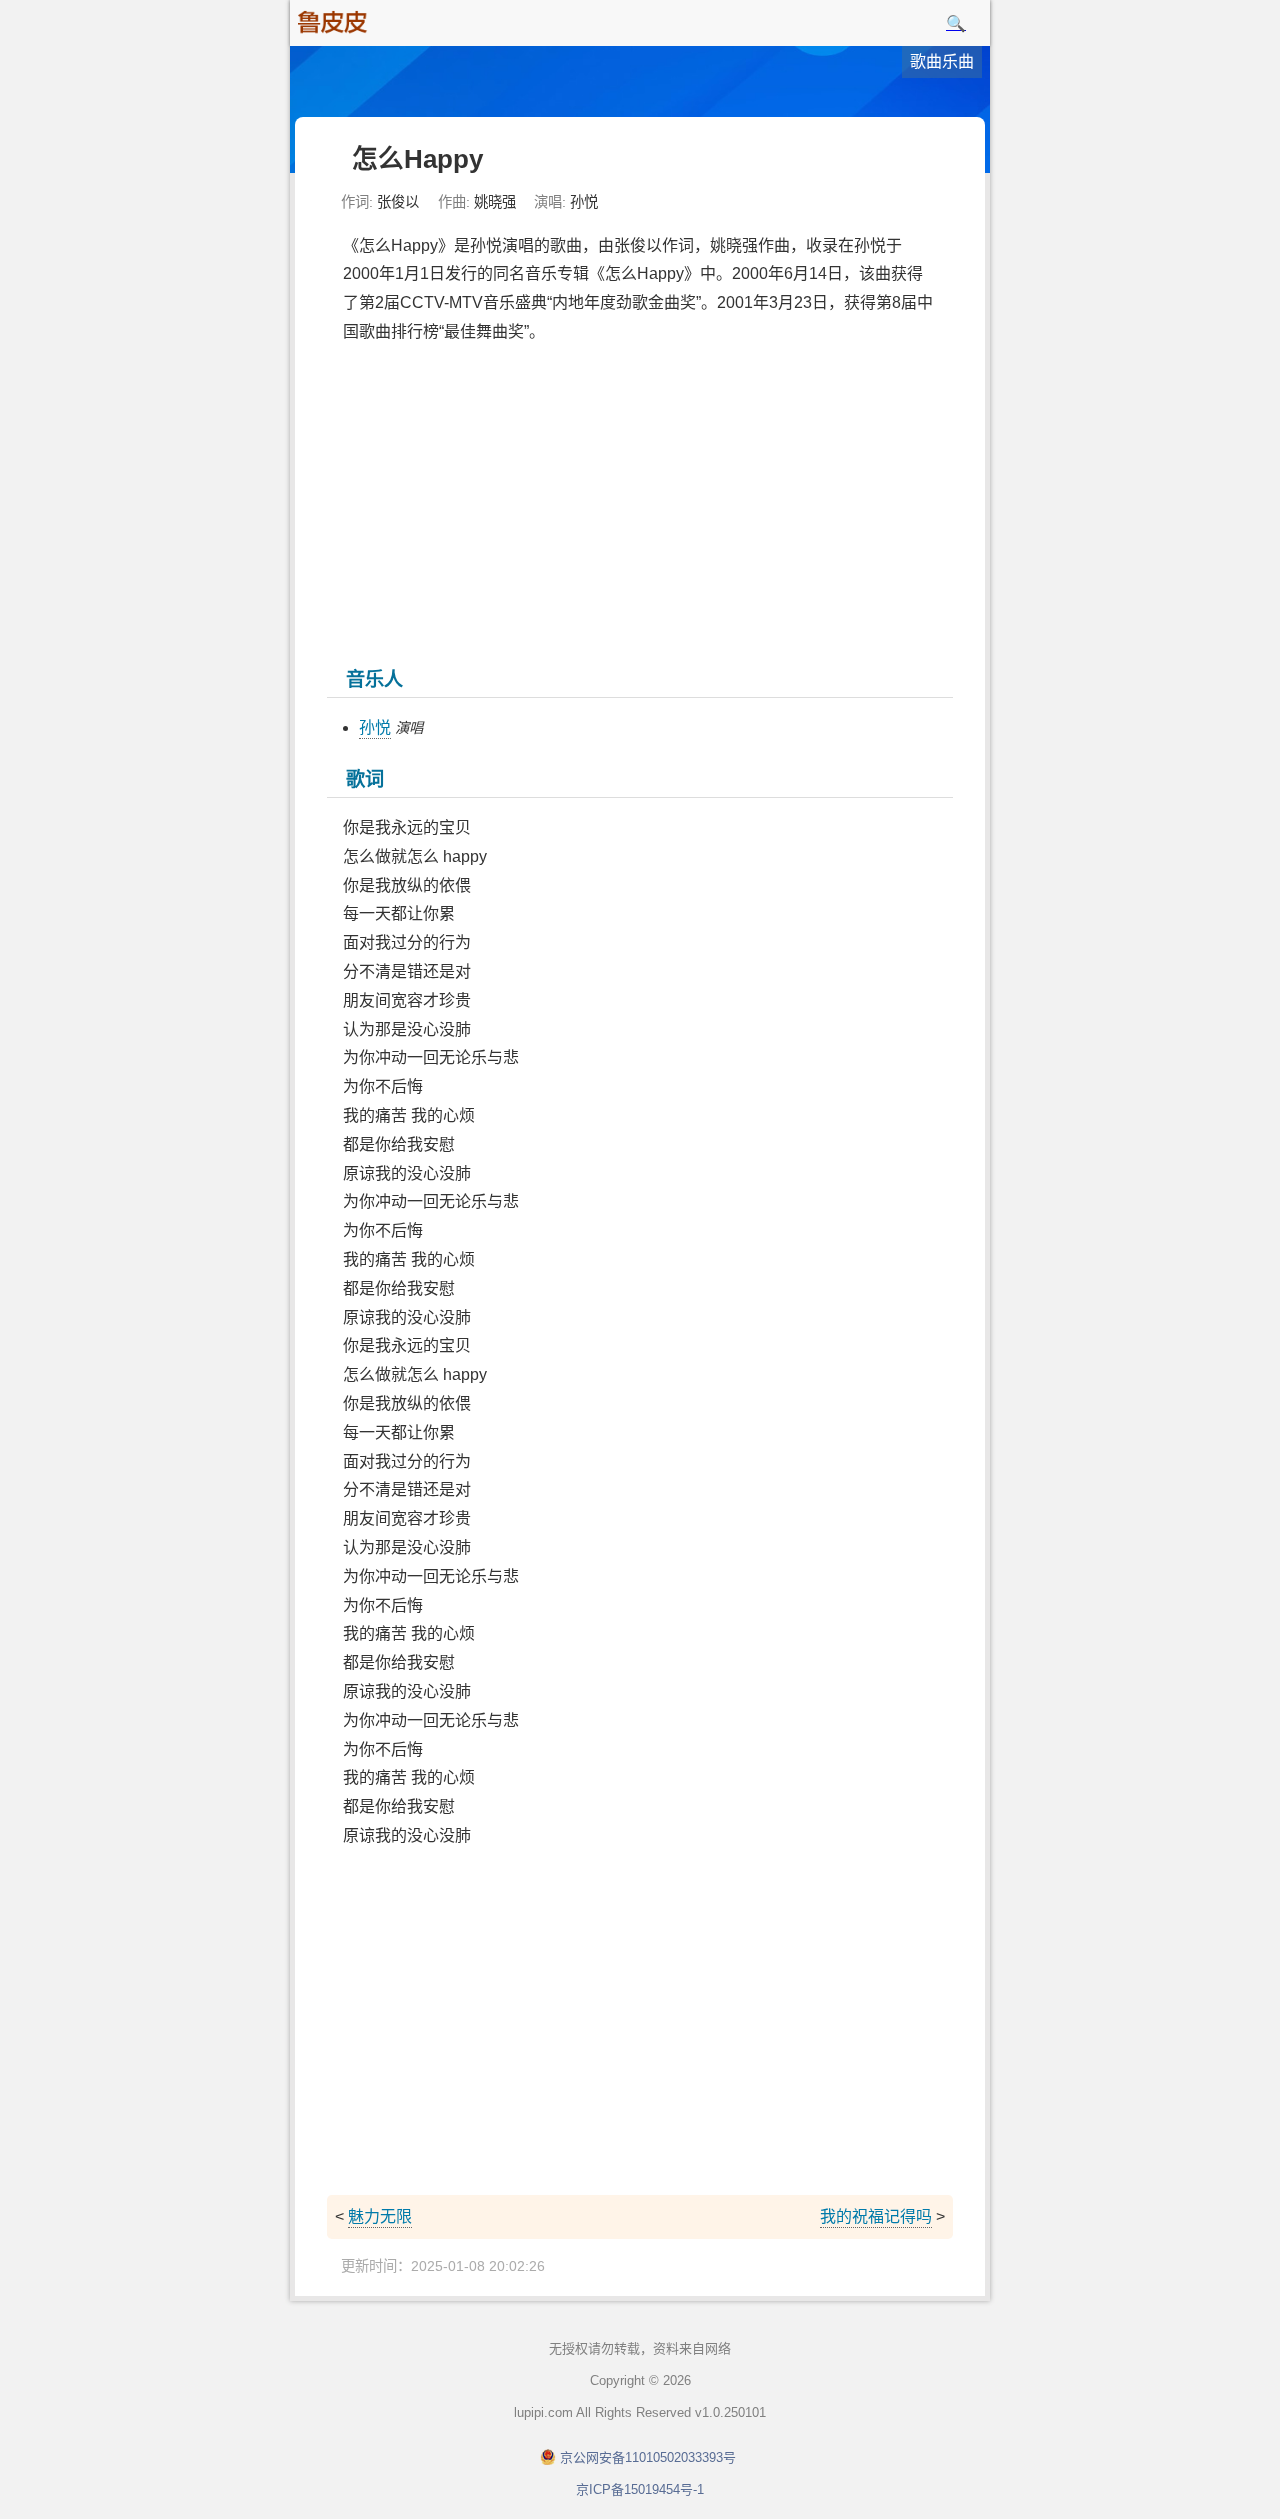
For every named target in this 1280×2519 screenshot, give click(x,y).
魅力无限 (380, 2216)
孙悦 (375, 727)
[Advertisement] (640, 503)
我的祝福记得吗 (876, 2216)
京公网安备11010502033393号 (648, 2457)
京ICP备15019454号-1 (640, 2489)
